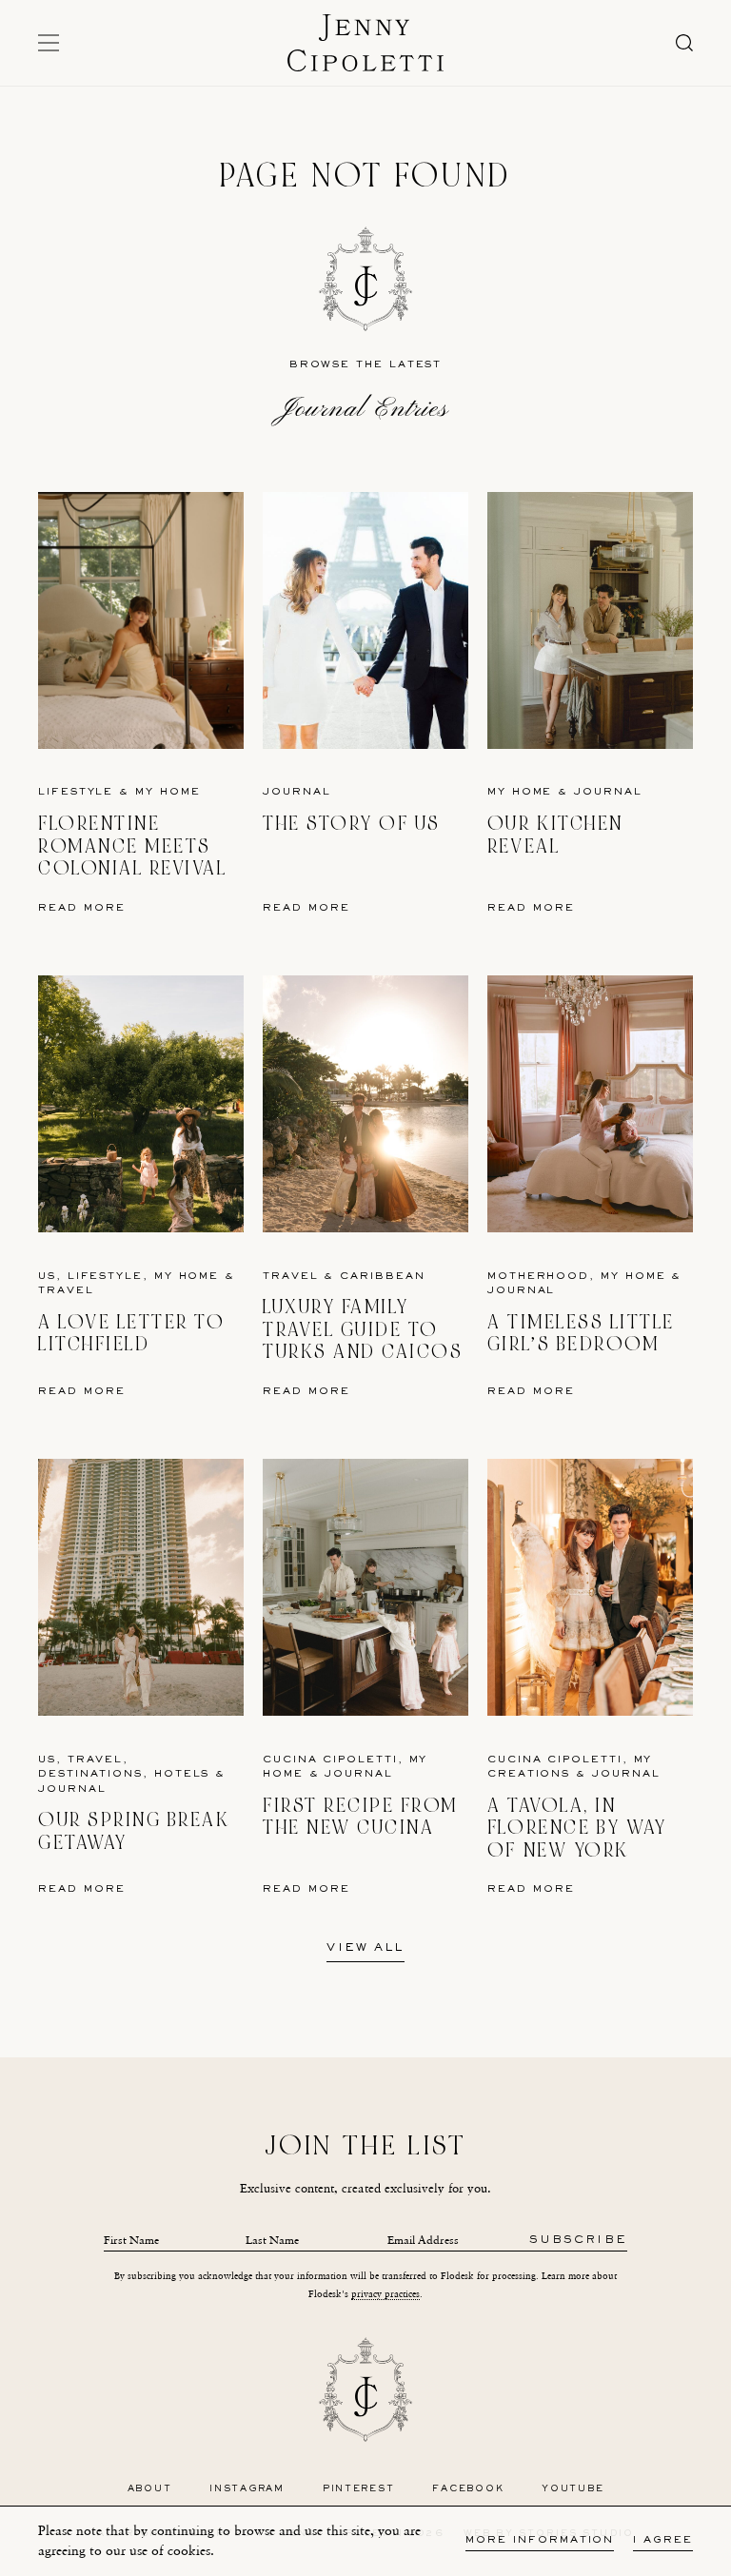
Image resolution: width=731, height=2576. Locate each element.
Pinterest (359, 2489)
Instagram (247, 2489)
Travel (66, 1291)
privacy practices (385, 2294)
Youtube (573, 2489)
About (150, 2489)
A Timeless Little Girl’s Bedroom (581, 1334)
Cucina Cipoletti (330, 1760)
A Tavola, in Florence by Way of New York (577, 1828)
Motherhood (538, 1277)
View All (365, 1949)
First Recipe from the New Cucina (360, 1817)
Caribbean (382, 1277)
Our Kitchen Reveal (555, 835)
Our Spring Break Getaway (134, 1831)
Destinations (90, 1774)
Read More (82, 908)
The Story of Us (352, 824)
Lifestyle (76, 792)
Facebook (468, 2489)
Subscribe (578, 2241)
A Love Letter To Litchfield (131, 1334)
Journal (296, 792)
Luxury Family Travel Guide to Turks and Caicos (363, 1329)
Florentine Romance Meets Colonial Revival (132, 846)
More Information (540, 2540)
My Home (168, 792)
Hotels (182, 1774)
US (47, 1277)
